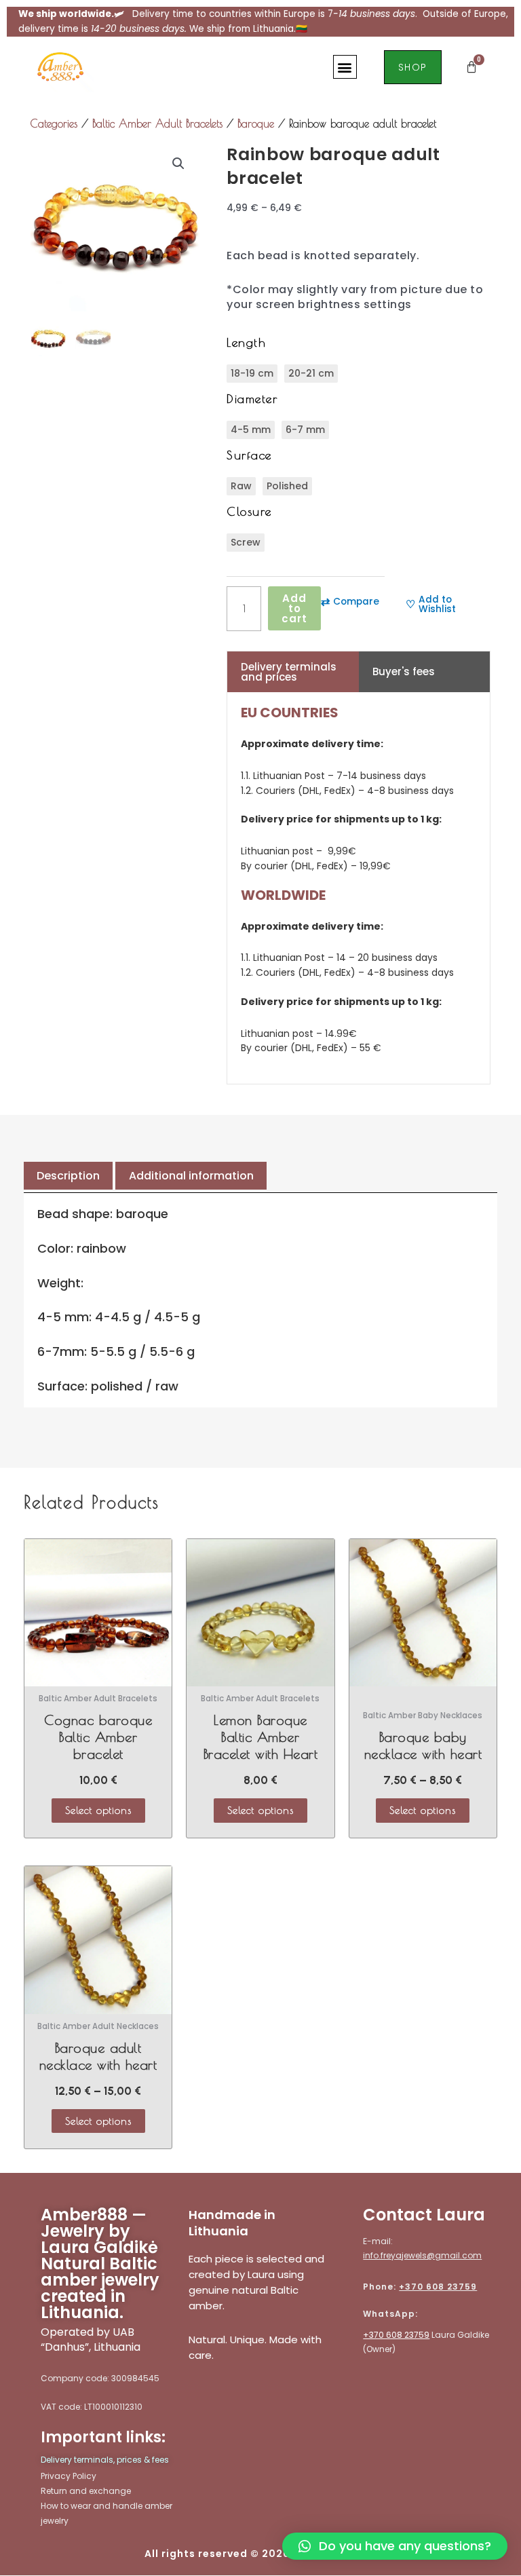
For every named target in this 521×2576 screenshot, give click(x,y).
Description (68, 1176)
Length (246, 342)
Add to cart (294, 608)
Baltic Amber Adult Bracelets (157, 124)
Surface (249, 455)
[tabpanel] (359, 888)
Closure (249, 511)
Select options (98, 1810)
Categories (54, 124)
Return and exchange (86, 2491)
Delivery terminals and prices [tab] (289, 672)
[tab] (68, 1176)
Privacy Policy (69, 2476)
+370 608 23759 (438, 2287)
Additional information (191, 1176)
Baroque (256, 124)
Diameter (252, 399)
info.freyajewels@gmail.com (422, 2255)
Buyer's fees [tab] (404, 671)
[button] (345, 67)
